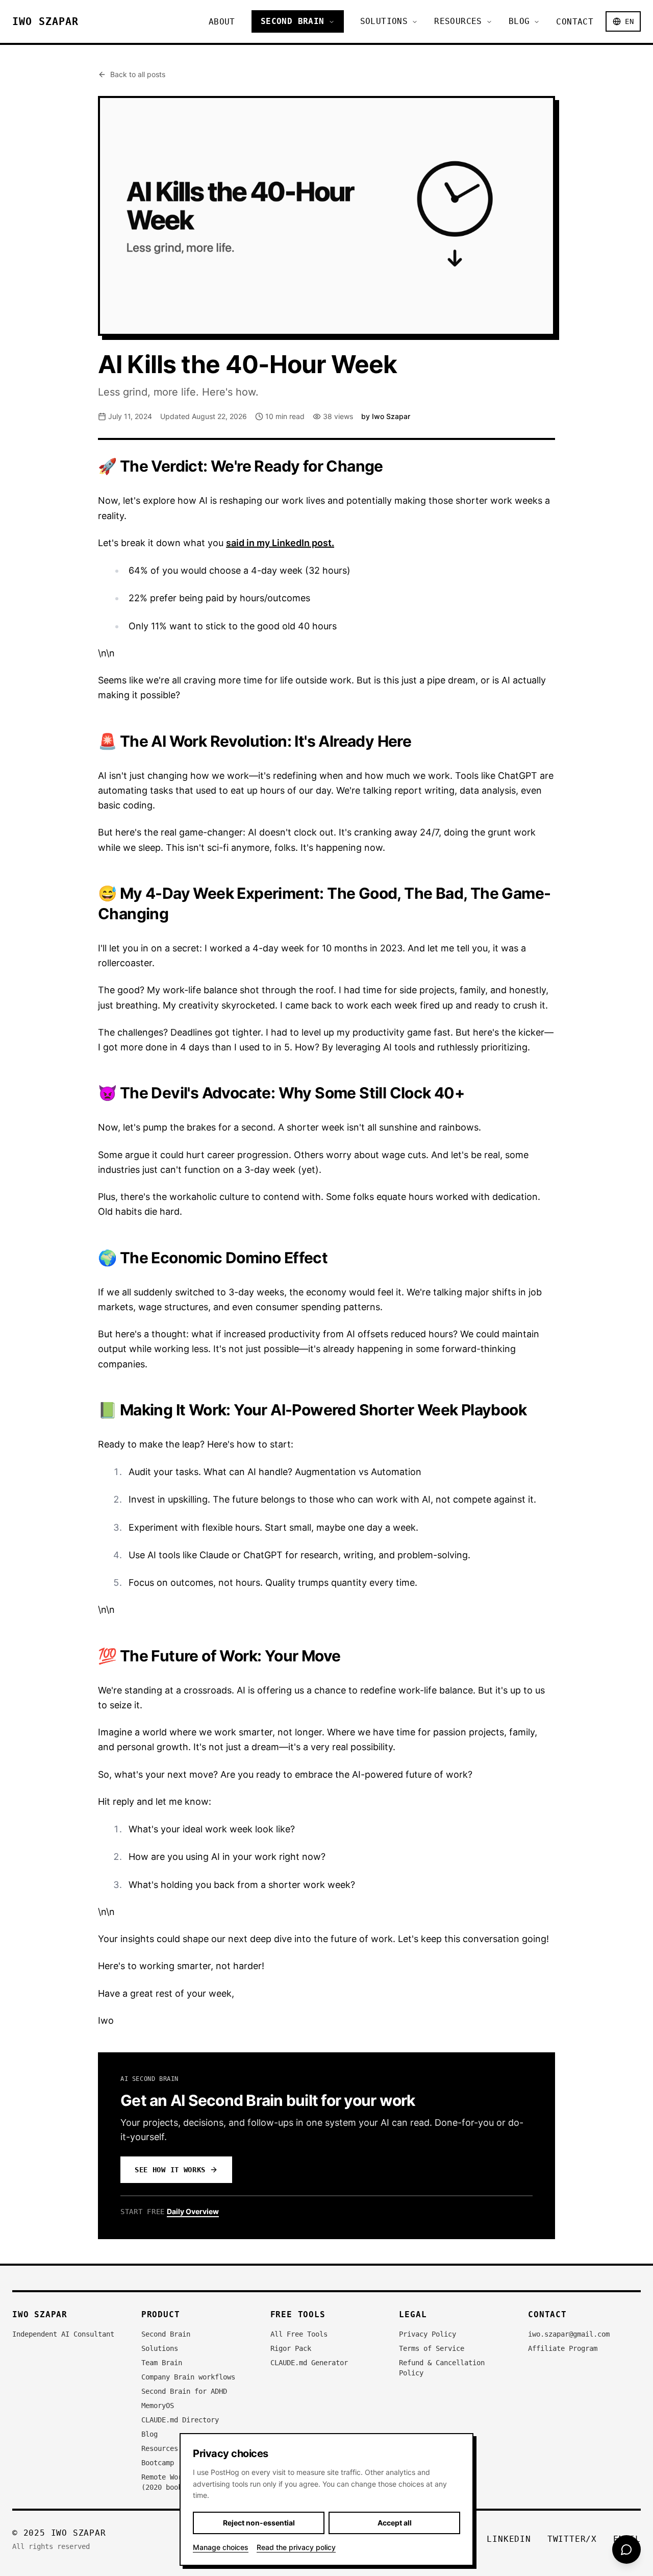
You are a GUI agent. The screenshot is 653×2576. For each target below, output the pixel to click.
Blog (519, 21)
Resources (458, 21)
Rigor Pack (291, 2348)
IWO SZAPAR (45, 21)
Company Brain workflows (188, 2377)
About (222, 22)
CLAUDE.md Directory (180, 2420)
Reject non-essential (259, 2523)
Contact (575, 22)
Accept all (395, 2523)
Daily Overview (193, 2211)
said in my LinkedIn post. (280, 543)
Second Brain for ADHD (184, 2391)
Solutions (384, 21)
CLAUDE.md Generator (309, 2363)
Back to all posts (138, 74)
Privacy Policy (428, 2334)
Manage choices (221, 2547)
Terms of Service (432, 2348)
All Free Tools (299, 2334)
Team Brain (162, 2363)
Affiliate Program (563, 2348)
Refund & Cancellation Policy (442, 2368)
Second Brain (293, 21)
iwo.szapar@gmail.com (569, 2334)
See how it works (170, 2170)
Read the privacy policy (296, 2547)
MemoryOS (158, 2406)
